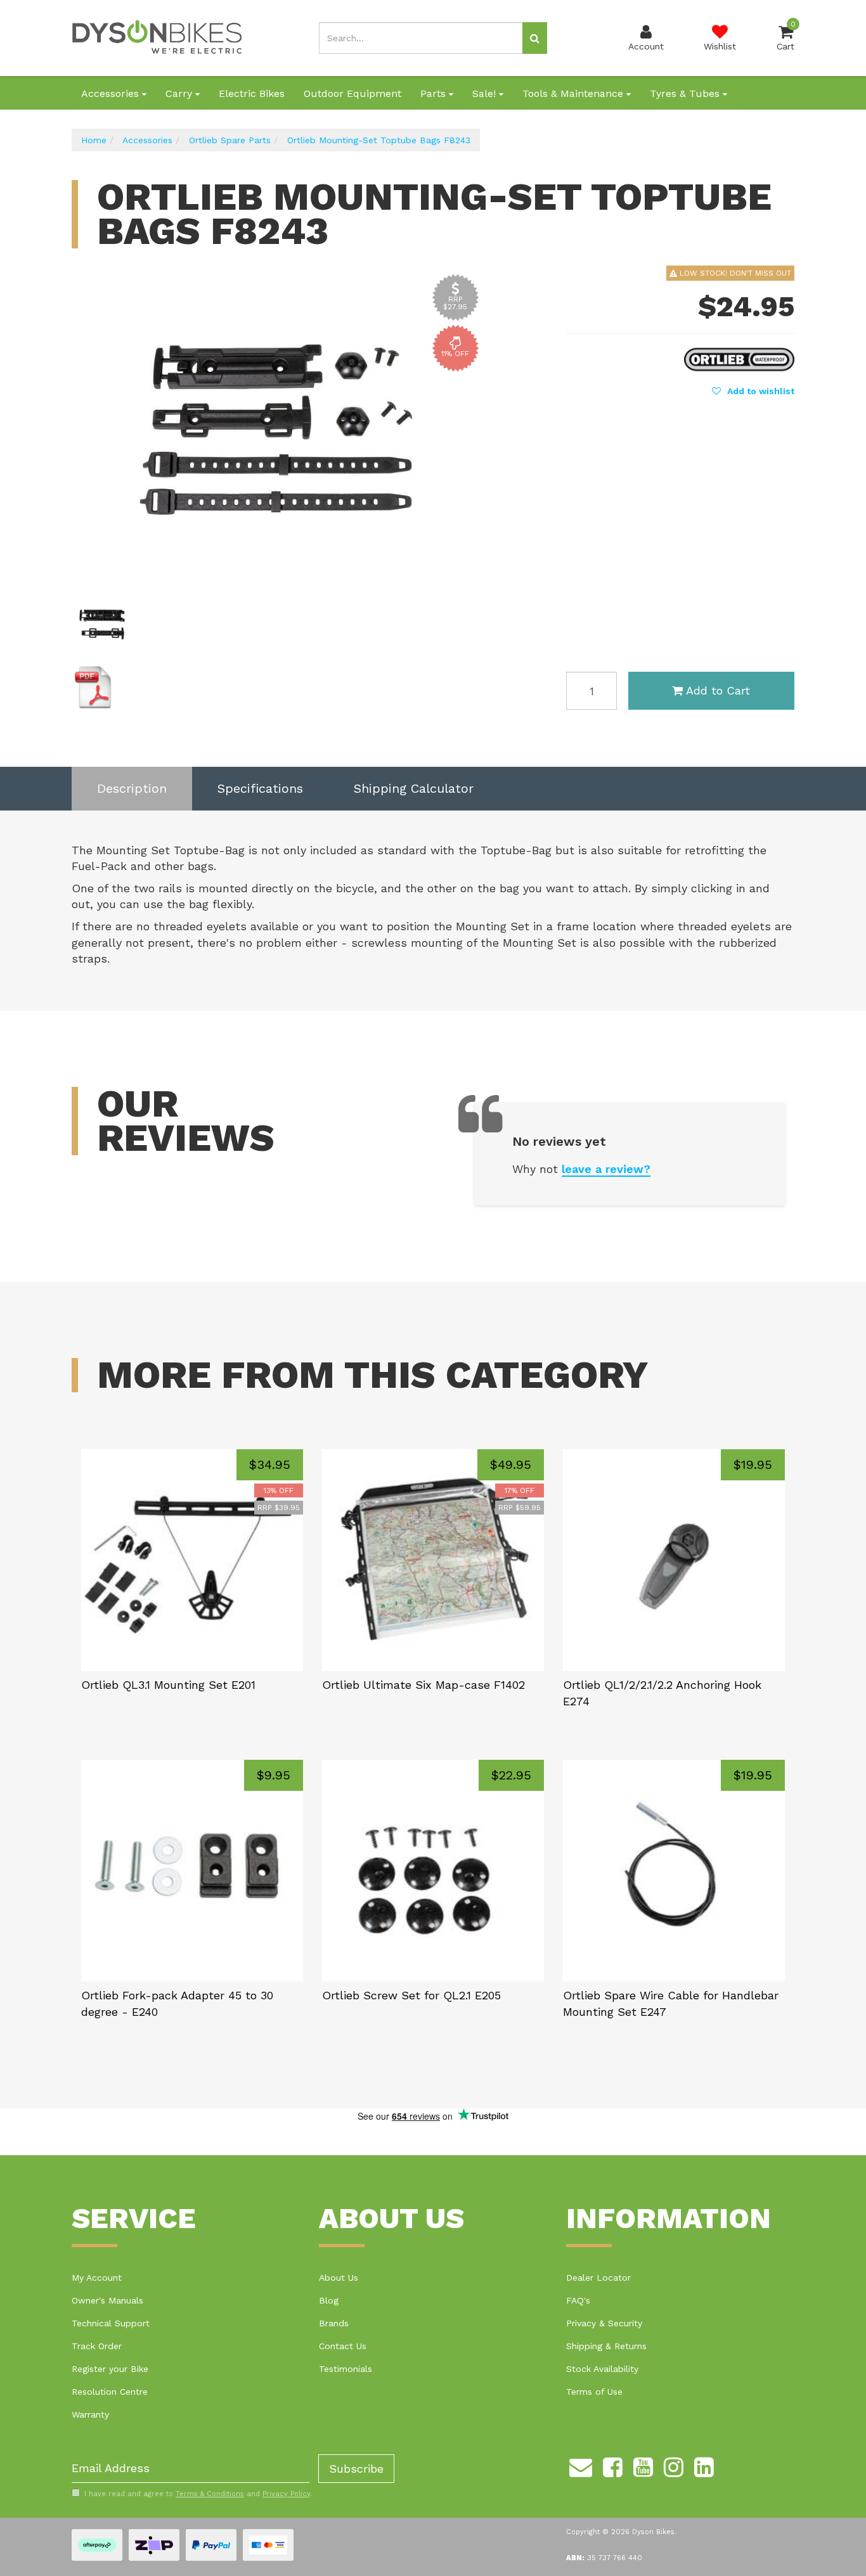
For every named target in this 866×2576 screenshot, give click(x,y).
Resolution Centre (110, 2392)
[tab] (132, 789)
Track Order (97, 2346)
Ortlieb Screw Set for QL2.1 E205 (411, 1995)
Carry (180, 93)
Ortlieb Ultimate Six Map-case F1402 (423, 1685)
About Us (339, 2278)
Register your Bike (110, 2369)
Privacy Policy (286, 2494)
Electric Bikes (252, 93)
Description (132, 788)
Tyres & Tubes (686, 93)
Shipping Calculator (414, 788)
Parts (435, 93)
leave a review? (606, 1169)
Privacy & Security (604, 2323)
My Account (97, 2278)
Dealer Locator (598, 2278)
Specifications (260, 788)
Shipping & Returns (606, 2346)
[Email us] (581, 2466)
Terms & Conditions (210, 2494)
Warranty (90, 2414)
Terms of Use (594, 2392)
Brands (334, 2323)
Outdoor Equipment (352, 93)
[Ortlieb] (739, 358)
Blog (329, 2300)
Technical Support (111, 2323)
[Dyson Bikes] (157, 37)
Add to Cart (718, 690)
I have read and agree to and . (198, 2494)
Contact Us (343, 2346)
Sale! (486, 93)
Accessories (112, 93)
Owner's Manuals (107, 2300)
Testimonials (346, 2369)
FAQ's (578, 2300)
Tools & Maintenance (574, 93)
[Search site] (535, 38)
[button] (753, 391)
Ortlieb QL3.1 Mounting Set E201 (168, 1685)
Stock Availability (602, 2369)
